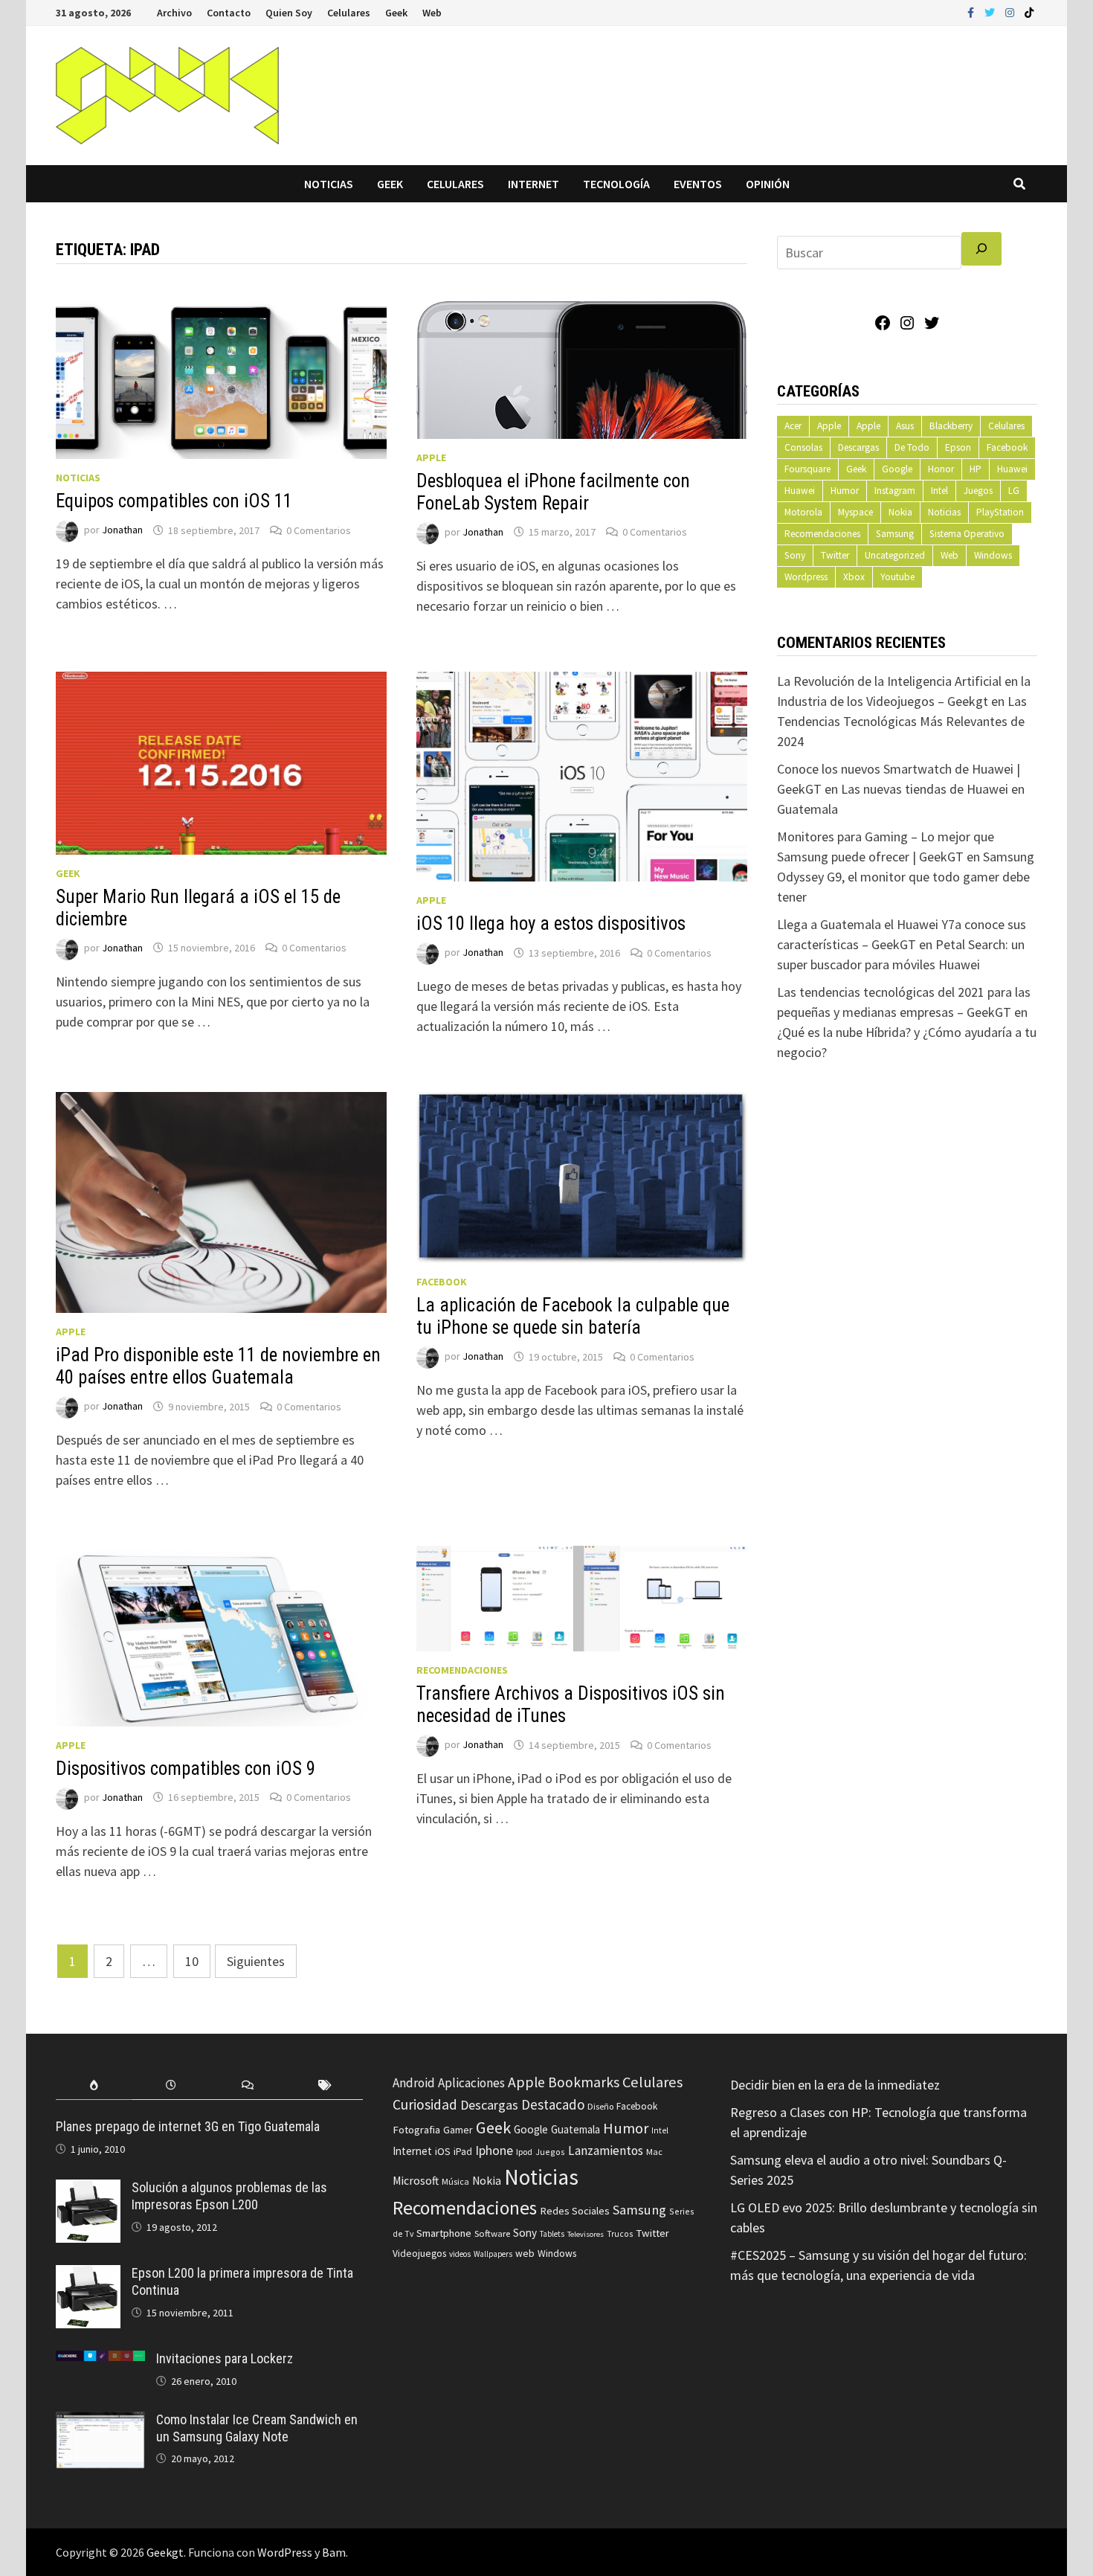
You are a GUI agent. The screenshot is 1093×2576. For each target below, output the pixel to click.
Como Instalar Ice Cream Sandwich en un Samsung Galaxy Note (257, 2428)
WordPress (285, 2552)
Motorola (803, 512)
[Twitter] (991, 12)
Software (492, 2233)
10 (192, 1961)
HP (976, 469)
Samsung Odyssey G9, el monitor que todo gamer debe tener (906, 877)
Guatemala (575, 2129)
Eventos (698, 184)
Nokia (900, 512)
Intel (939, 491)
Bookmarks (584, 2082)
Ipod (524, 2152)
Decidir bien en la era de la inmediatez (835, 2085)
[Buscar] (981, 249)
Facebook (442, 1282)
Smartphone (444, 2233)
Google (897, 469)
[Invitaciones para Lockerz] (100, 2361)
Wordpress (806, 577)
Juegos (978, 491)
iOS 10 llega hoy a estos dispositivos (551, 924)
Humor (845, 491)
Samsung (895, 534)
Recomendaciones (462, 1670)
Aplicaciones (471, 2083)
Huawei (1012, 469)
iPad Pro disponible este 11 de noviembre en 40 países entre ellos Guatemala (218, 1366)
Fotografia (416, 2129)
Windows (993, 555)
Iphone (494, 2151)
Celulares (349, 13)
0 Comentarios (319, 530)
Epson (958, 447)
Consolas (803, 447)
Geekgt (165, 2552)
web (525, 2254)
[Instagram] (1011, 12)
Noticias (329, 184)
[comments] (248, 2085)
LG (1014, 491)
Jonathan (122, 530)
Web (432, 13)
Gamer (458, 2130)
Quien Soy (289, 13)
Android (414, 2083)
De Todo (912, 447)
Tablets (552, 2234)
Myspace (855, 512)
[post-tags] (325, 2085)
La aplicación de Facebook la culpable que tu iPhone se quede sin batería (573, 1316)
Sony (795, 555)
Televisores (586, 2234)
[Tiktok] (1029, 12)
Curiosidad (425, 2104)
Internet (533, 184)
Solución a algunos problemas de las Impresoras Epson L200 (229, 2196)
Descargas (858, 447)
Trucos (620, 2234)
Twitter (835, 555)
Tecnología (616, 184)
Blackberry (951, 426)
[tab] (94, 2085)
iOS (443, 2151)
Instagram (895, 491)
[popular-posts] (94, 2085)
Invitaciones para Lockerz (225, 2358)
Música (455, 2181)
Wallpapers (493, 2254)
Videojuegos (419, 2254)
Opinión (768, 184)
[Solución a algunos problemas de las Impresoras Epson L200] (88, 2190)
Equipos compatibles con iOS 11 (174, 501)
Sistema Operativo (967, 534)
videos (460, 2254)
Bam (334, 2552)
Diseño (600, 2106)
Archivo (174, 13)
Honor (941, 469)
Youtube (897, 577)
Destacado (553, 2104)
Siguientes (256, 1961)
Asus (905, 426)
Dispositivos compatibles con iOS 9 (186, 1769)
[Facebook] (972, 12)
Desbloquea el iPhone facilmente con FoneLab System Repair (553, 492)
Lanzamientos (606, 2151)
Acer (793, 426)
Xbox (854, 577)
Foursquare (807, 469)
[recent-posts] (171, 2085)
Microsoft (416, 2181)
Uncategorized (895, 555)
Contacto (229, 13)
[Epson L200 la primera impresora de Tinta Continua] (88, 2275)
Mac (654, 2152)
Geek (396, 13)
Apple (431, 457)
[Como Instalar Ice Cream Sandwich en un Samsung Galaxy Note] (100, 2422)
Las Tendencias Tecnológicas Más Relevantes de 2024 (902, 721)
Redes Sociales (575, 2211)
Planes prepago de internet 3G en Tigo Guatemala (188, 2126)
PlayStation (1000, 512)
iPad (463, 2152)
